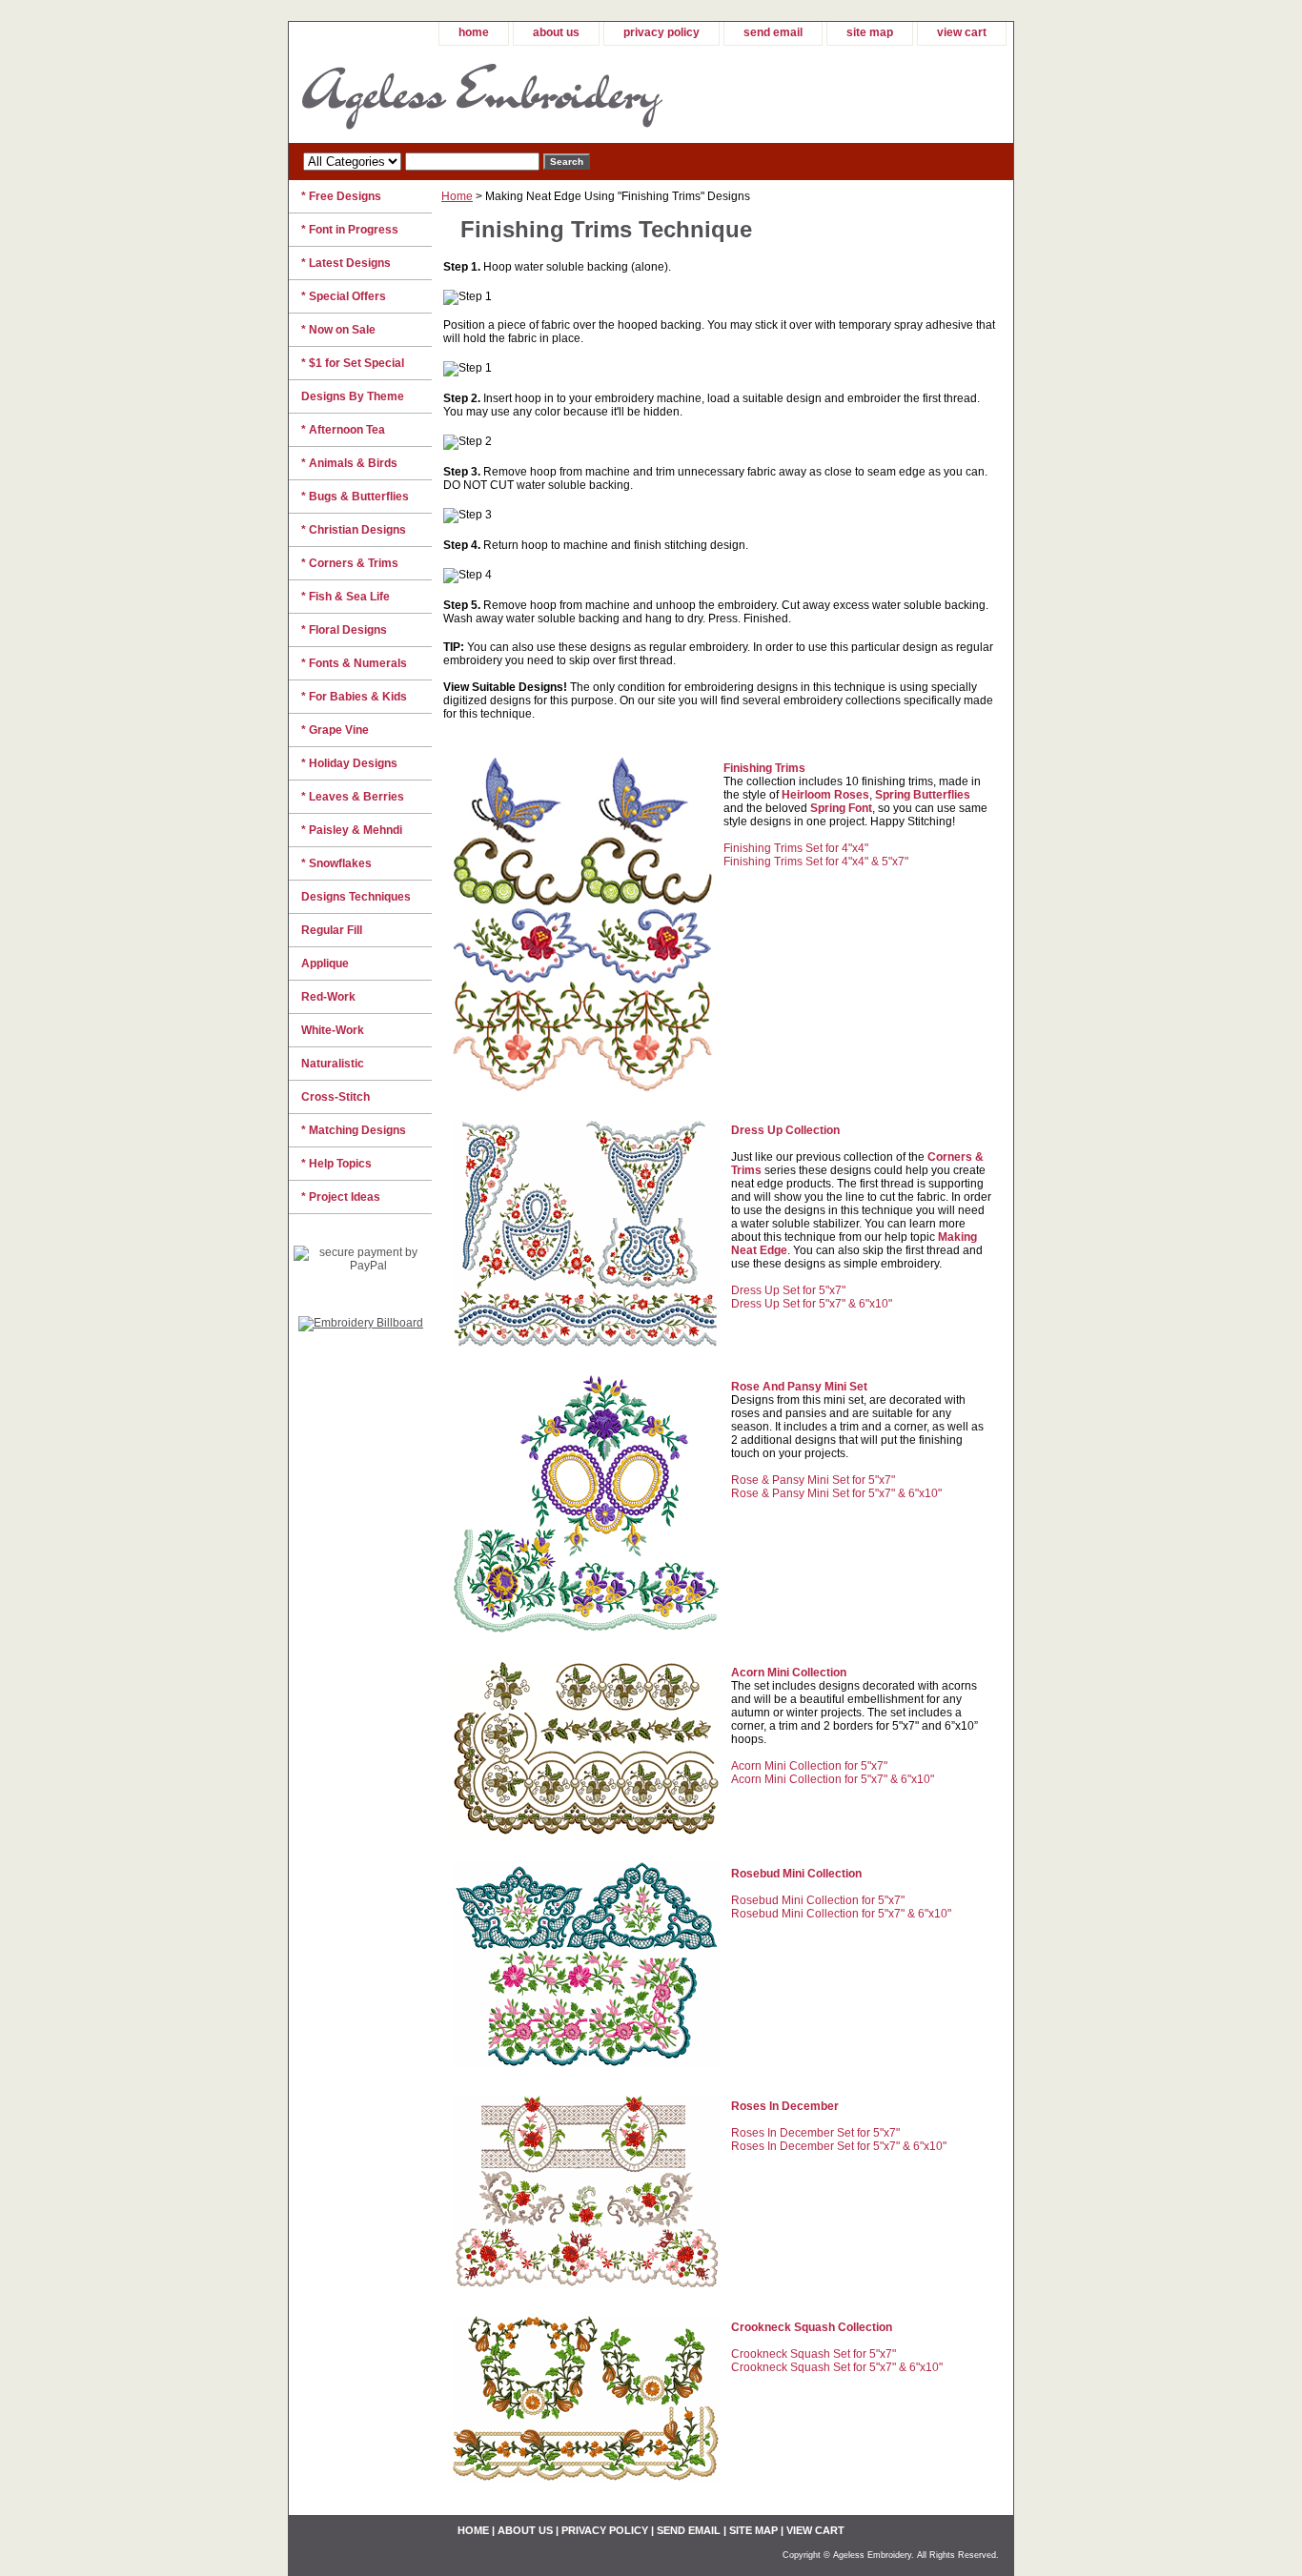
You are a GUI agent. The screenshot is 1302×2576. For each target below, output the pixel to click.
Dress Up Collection (785, 1130)
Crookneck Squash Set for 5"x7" (814, 2354)
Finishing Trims (764, 768)
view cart (962, 32)
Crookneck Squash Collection (812, 2327)
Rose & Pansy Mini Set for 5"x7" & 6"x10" (836, 1493)
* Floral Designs (344, 630)
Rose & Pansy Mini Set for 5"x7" (813, 1480)
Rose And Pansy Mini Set (799, 1387)
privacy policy (661, 32)
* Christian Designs (354, 530)
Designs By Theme (353, 396)
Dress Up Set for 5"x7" (788, 1290)
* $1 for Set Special (353, 363)
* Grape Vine (335, 730)
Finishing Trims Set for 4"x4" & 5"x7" (816, 862)
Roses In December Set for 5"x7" (815, 2133)
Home (457, 196)
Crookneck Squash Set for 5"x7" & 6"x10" (837, 2367)
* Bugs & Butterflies (355, 497)
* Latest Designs (346, 263)
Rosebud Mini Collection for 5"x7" (818, 1900)
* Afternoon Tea (343, 430)
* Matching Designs (354, 1130)
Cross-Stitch (336, 1097)
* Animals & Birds (349, 463)
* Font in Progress (350, 230)
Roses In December (785, 2106)
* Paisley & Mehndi (352, 830)
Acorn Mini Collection (789, 1673)
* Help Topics (336, 1164)
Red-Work (328, 997)
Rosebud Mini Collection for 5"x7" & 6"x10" (841, 1914)
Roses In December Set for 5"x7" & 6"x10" (839, 2146)
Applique (325, 963)
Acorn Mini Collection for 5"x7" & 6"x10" (833, 1779)
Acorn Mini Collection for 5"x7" (809, 1766)
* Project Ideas (341, 1197)
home (474, 32)
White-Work (333, 1030)
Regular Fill (332, 930)
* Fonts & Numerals (354, 663)
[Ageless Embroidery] (527, 94)
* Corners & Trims (350, 563)
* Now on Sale (338, 330)
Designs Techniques (356, 897)
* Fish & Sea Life (346, 597)
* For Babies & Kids (354, 697)
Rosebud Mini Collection (796, 1874)
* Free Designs (341, 196)
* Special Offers (344, 296)
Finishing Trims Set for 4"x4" (796, 848)
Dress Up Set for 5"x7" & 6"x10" (812, 1304)
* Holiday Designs (349, 763)
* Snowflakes (336, 863)
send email (773, 32)
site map (870, 32)
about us (556, 32)
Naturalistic (333, 1064)
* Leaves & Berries (353, 797)
